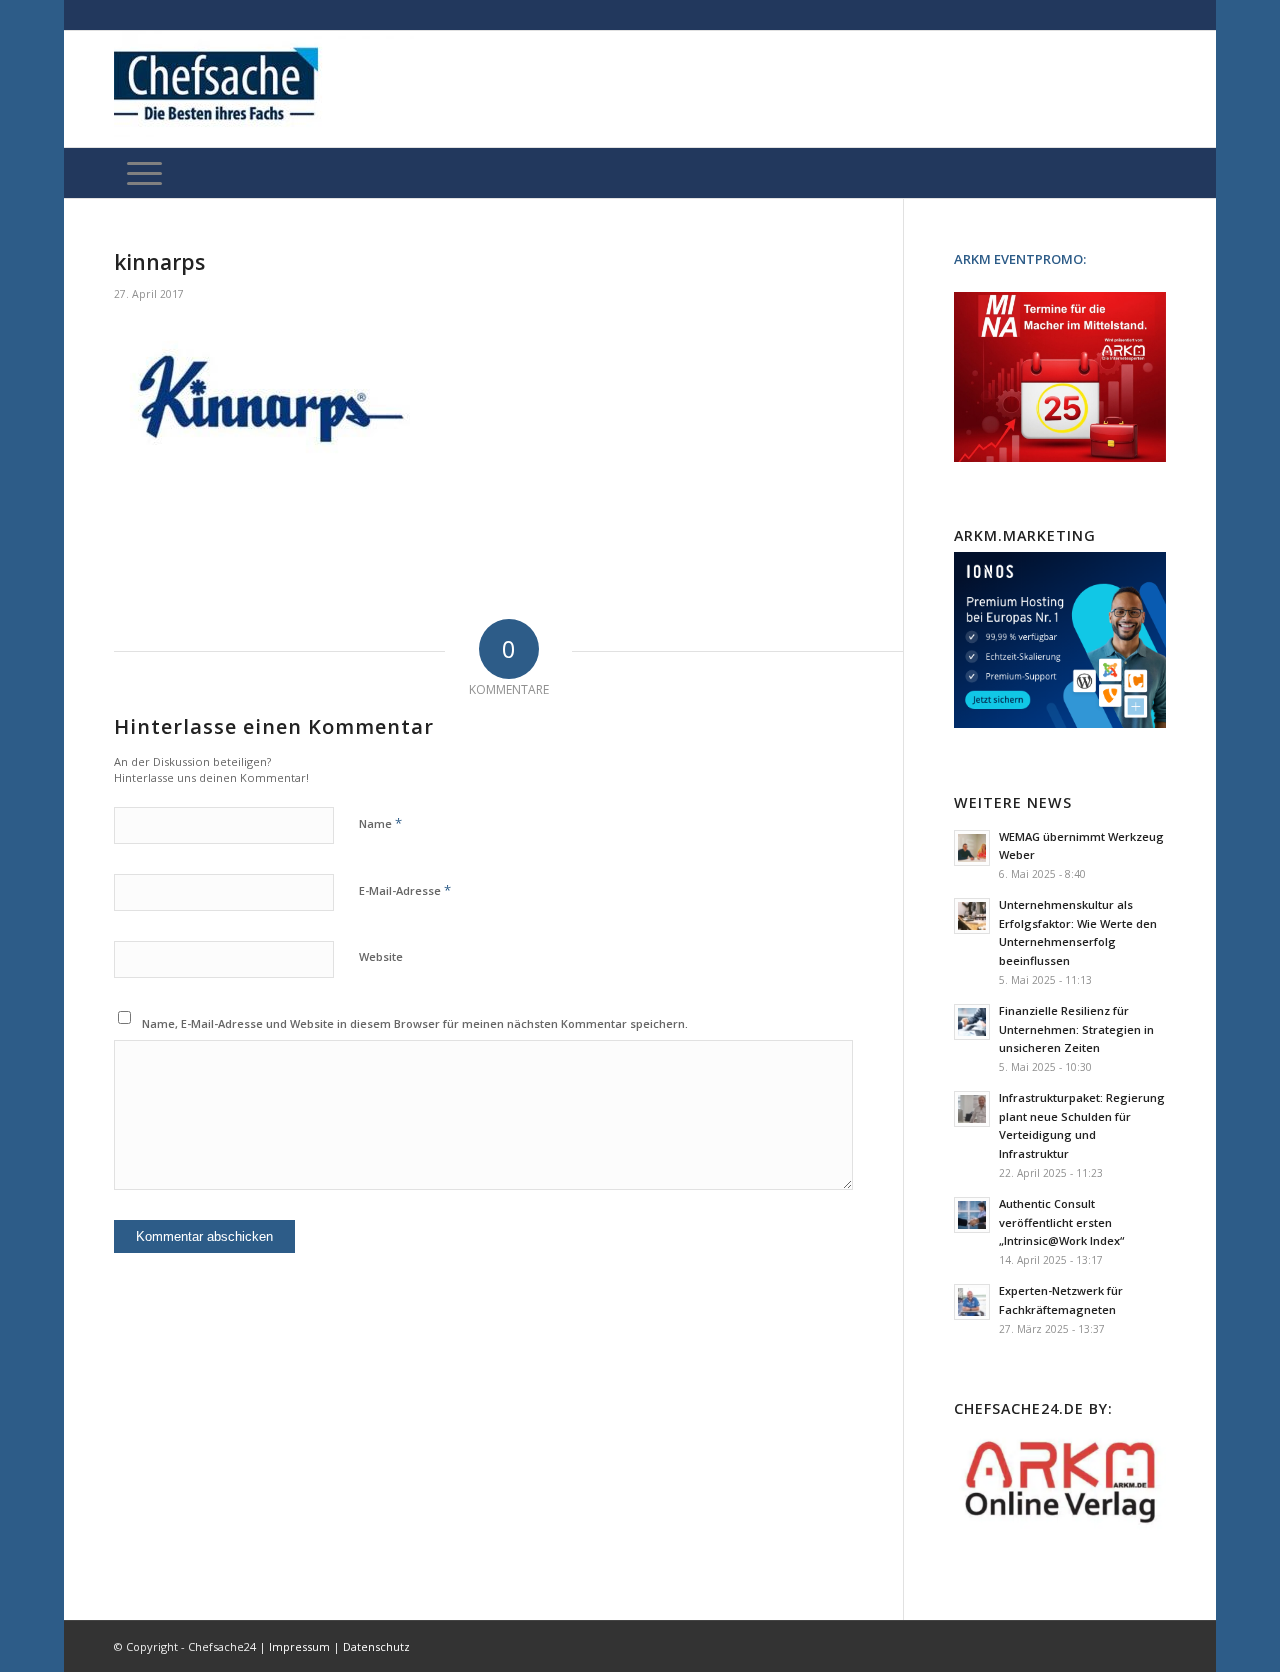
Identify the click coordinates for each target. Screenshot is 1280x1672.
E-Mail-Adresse (405, 890)
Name (380, 823)
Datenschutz (376, 1646)
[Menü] (144, 173)
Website (381, 956)
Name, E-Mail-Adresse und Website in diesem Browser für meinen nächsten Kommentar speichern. (415, 1023)
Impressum (299, 1646)
